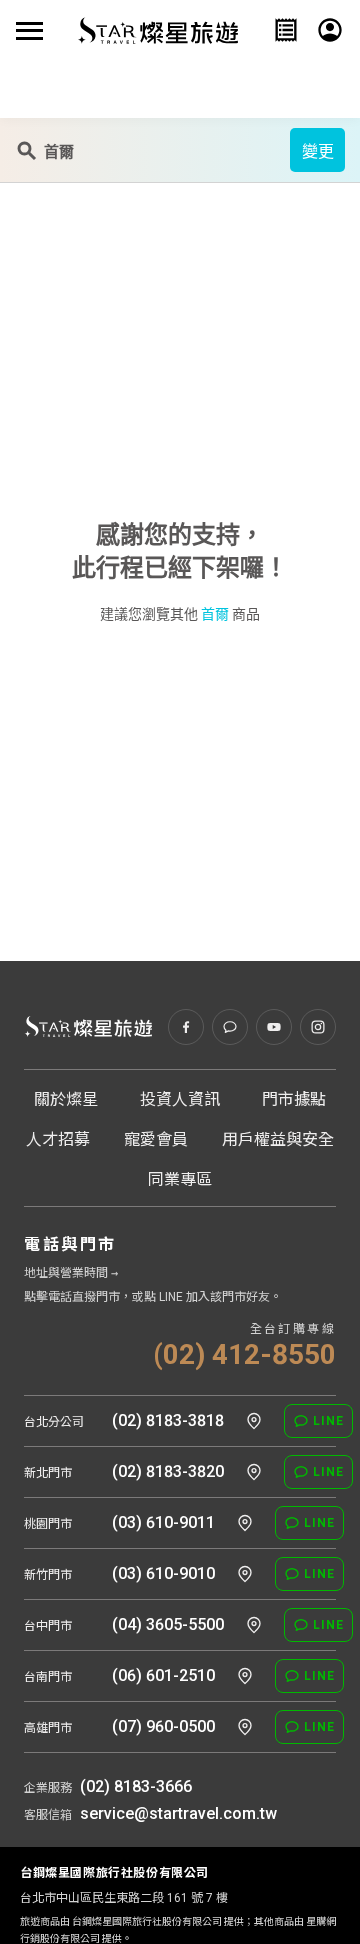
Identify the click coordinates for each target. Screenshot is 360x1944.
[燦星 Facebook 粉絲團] (186, 1027)
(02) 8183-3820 (168, 1471)
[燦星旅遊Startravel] (158, 30)
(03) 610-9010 (163, 1573)
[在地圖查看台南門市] (245, 1676)
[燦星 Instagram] (318, 1027)
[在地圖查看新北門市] (254, 1472)
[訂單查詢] (286, 30)
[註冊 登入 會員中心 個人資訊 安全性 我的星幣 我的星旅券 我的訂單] (330, 30)
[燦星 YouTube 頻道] (274, 1027)
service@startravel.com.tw (178, 1813)
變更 (318, 151)
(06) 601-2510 (163, 1675)
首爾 (215, 614)
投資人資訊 (180, 1099)
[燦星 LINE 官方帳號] (230, 1027)
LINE (328, 1421)
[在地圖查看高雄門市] (245, 1727)
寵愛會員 (156, 1139)
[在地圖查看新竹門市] (245, 1574)
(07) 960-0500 (163, 1726)
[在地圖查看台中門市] (254, 1625)
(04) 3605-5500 (168, 1624)
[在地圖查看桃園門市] (245, 1523)
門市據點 (294, 1099)
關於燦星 (66, 1099)
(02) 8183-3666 (136, 1786)
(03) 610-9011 (163, 1522)
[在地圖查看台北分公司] (254, 1421)
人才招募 (58, 1139)
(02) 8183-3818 (168, 1420)
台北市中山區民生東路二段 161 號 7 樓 (124, 1898)
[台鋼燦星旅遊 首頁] (88, 1026)
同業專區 (180, 1179)
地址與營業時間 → (71, 1273)
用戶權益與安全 (278, 1139)
